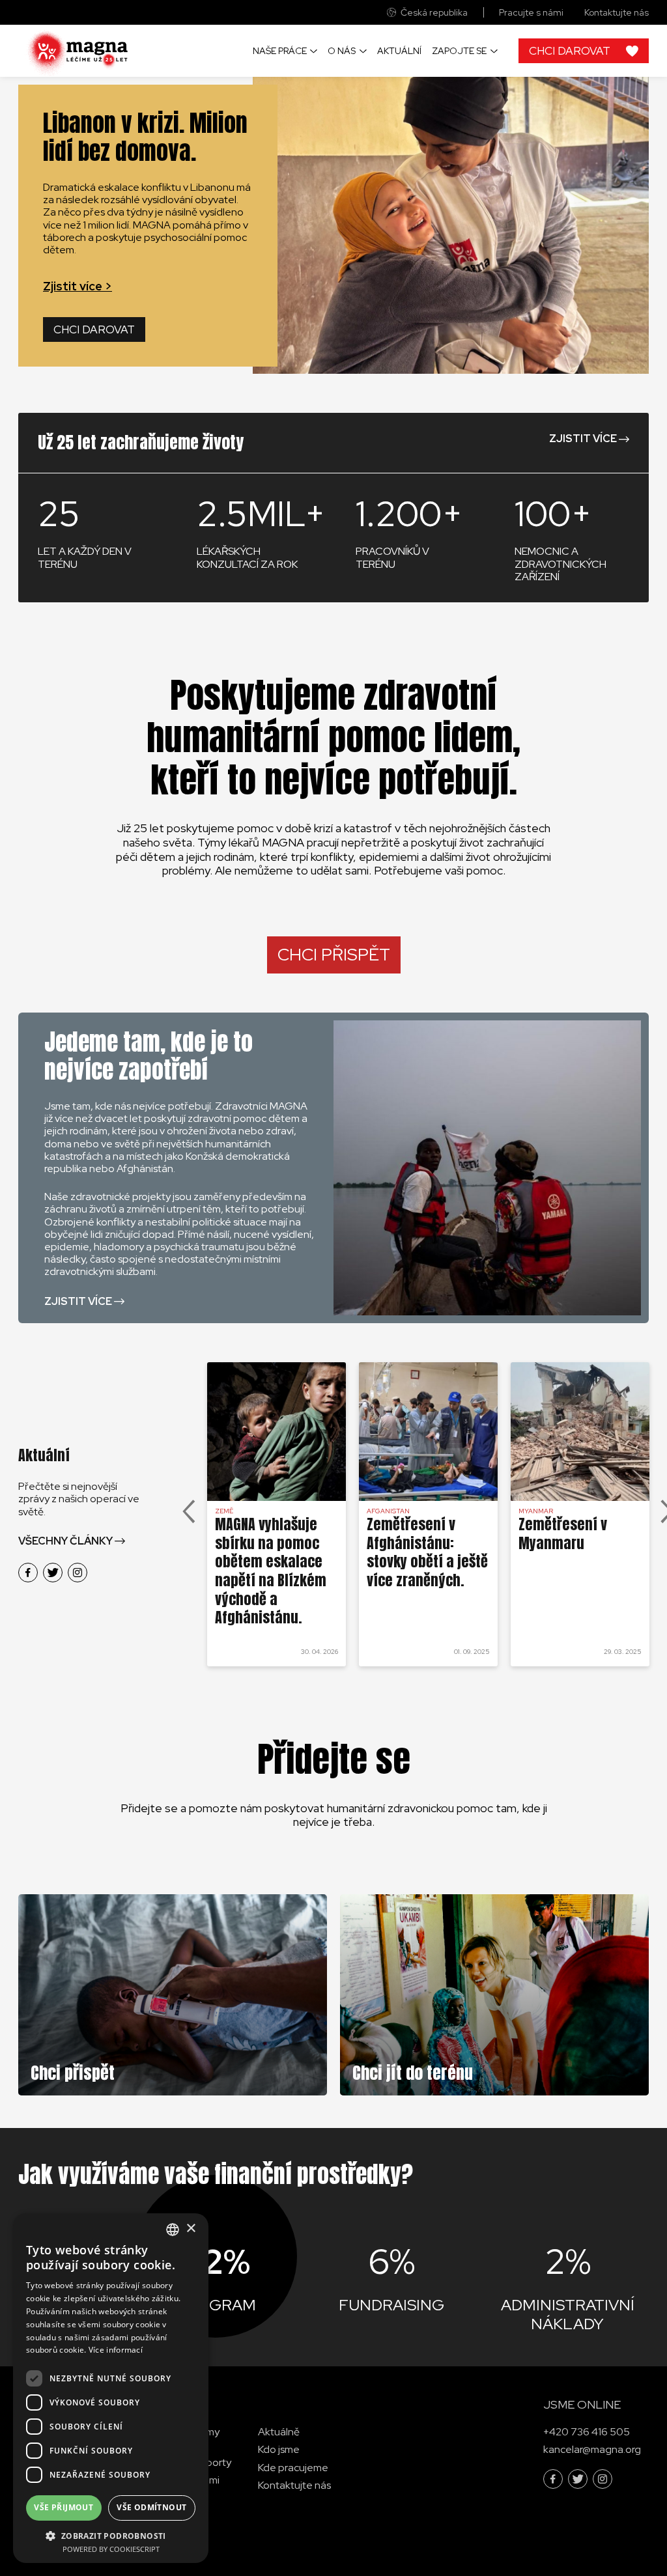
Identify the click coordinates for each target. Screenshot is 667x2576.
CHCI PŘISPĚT (334, 955)
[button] (111, 2535)
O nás (342, 51)
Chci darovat (94, 329)
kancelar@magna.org (592, 2449)
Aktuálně (279, 2432)
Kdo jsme (279, 2449)
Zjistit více (583, 439)
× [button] (191, 2229)
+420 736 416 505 (587, 2432)
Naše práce (280, 51)
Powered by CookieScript (111, 2549)
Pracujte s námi (531, 13)
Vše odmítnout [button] (151, 2507)
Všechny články (65, 1541)
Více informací (116, 2350)
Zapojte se (459, 51)
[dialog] (111, 2388)
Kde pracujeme (293, 2467)
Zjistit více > (78, 286)
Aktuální (399, 51)
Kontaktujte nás (617, 13)
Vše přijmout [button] (64, 2507)
